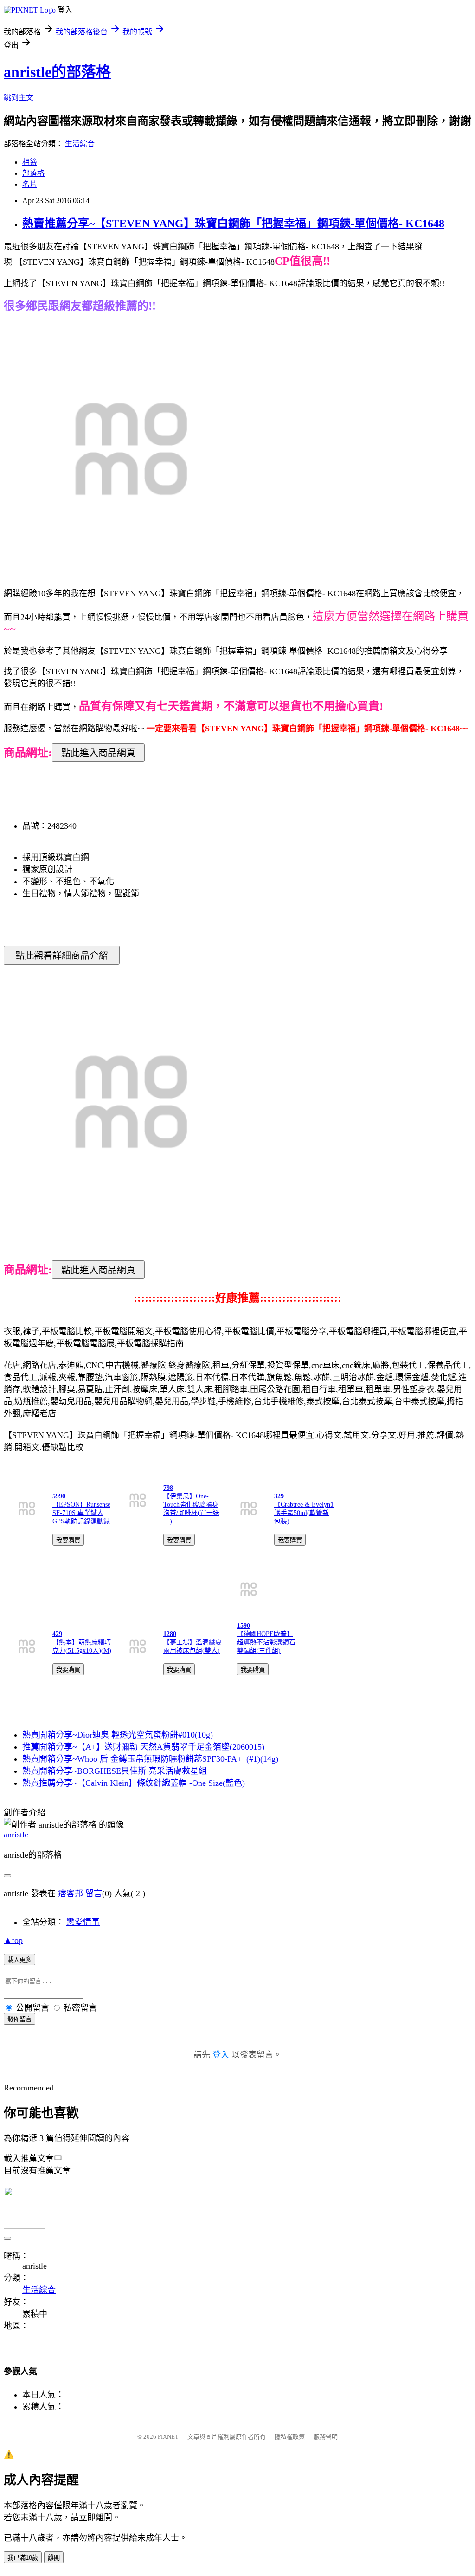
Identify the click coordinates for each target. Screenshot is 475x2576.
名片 (30, 184)
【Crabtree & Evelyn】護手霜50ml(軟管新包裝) (304, 1513)
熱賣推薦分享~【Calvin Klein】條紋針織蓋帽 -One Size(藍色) (134, 1783)
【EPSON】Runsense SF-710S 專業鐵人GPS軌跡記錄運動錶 (81, 1513)
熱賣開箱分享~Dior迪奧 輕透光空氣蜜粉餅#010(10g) (118, 1735)
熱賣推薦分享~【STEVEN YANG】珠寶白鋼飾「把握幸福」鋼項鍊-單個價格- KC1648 (233, 224)
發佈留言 (19, 2019)
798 (168, 1488)
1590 (244, 1626)
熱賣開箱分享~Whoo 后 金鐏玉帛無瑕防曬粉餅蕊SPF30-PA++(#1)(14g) (150, 1759)
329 (279, 1496)
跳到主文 (19, 98)
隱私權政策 (290, 2437)
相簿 (30, 162)
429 (57, 1634)
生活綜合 (80, 144)
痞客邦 (71, 1893)
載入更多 (19, 1960)
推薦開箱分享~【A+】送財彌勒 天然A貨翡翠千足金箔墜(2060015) (143, 1747)
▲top (13, 1940)
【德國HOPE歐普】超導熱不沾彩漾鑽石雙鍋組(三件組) (266, 1642)
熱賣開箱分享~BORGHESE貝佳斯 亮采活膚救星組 (115, 1771)
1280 (170, 1634)
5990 (59, 1496)
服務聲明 (326, 2437)
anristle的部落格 (57, 72)
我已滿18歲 (23, 2558)
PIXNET (168, 2437)
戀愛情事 (83, 1922)
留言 (94, 1893)
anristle (16, 1835)
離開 (54, 2558)
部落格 (33, 173)
